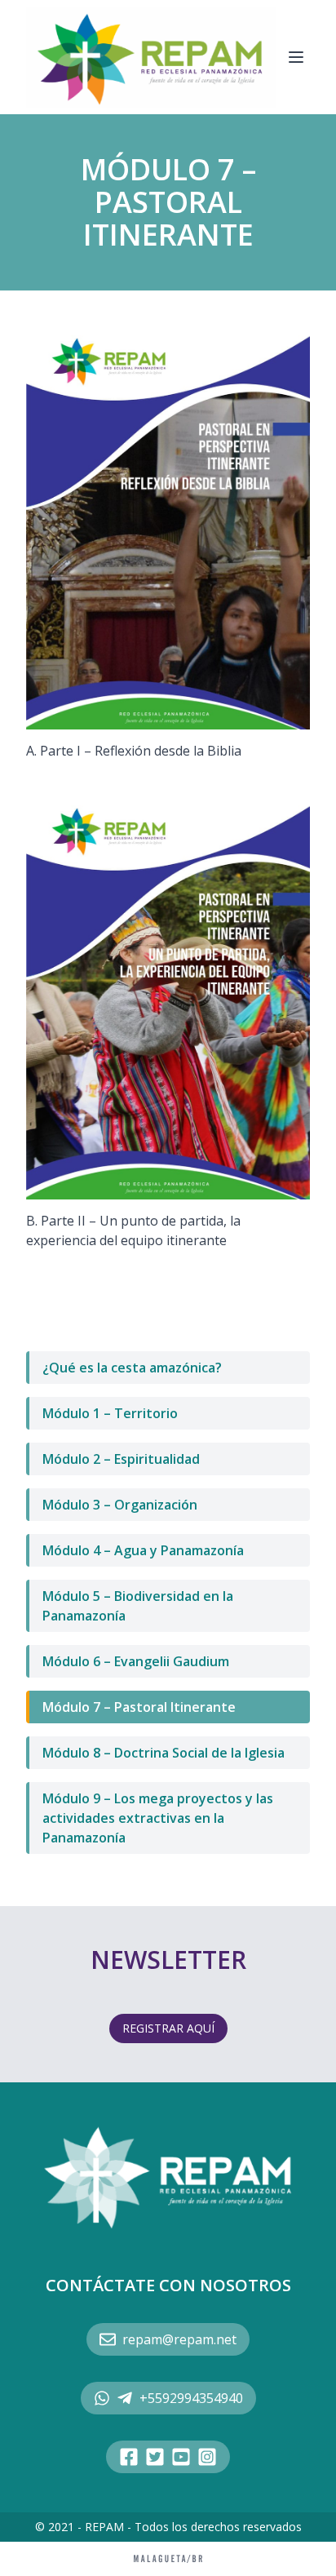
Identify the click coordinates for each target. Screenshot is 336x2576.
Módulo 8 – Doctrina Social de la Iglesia (164, 1753)
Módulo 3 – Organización (120, 1505)
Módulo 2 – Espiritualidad (121, 1459)
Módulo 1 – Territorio (110, 1413)
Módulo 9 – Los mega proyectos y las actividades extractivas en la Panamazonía (158, 1818)
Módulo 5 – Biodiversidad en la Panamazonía (138, 1606)
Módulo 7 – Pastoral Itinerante (139, 1707)
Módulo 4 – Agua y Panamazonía (143, 1550)
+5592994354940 (191, 2398)
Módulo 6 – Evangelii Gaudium (136, 1661)
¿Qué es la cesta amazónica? (132, 1368)
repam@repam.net (179, 2339)
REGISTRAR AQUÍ (168, 2028)
